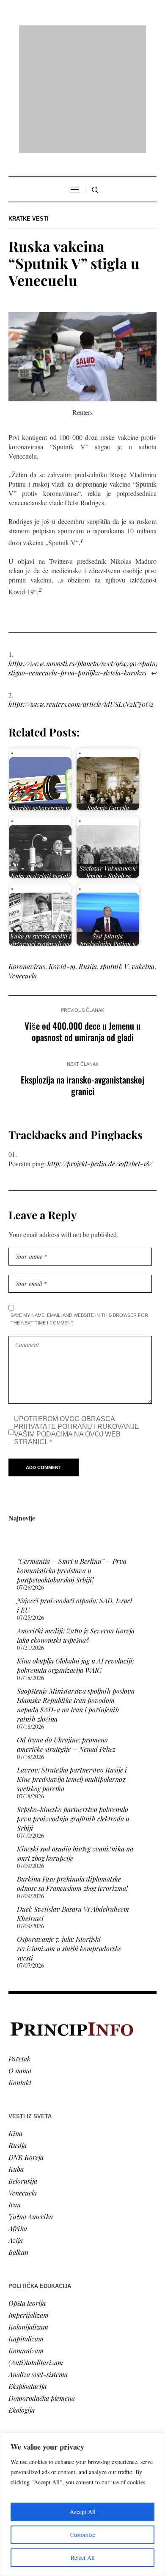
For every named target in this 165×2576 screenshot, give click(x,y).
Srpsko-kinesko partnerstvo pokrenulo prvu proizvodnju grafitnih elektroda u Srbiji (73, 1709)
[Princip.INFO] (82, 35)
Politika (20, 2364)
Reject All (83, 2558)
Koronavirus (27, 857)
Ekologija (22, 2301)
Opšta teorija (27, 2194)
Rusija (88, 857)
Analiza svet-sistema (38, 2265)
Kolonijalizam (28, 2218)
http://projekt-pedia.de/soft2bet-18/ (100, 1054)
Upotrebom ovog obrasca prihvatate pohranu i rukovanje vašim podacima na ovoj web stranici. (77, 1321)
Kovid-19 (62, 857)
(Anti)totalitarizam (36, 2253)
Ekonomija (24, 2376)
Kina (15, 2024)
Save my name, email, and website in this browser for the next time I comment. (79, 1210)
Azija (16, 2131)
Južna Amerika (31, 2107)
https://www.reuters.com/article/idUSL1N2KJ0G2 (81, 595)
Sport (16, 2423)
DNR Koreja (26, 2048)
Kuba (16, 2060)
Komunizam (26, 2241)
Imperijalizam (29, 2206)
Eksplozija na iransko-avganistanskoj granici (82, 976)
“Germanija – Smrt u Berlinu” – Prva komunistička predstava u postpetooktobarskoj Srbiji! (72, 1461)
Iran (15, 2096)
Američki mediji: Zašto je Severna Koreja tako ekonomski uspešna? (76, 1526)
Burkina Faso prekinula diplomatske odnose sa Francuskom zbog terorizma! (72, 1774)
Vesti (15, 2352)
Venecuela (23, 866)
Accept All (83, 2512)
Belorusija (23, 2072)
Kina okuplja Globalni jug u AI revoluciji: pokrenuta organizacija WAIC (76, 1556)
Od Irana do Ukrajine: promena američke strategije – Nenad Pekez (66, 1635)
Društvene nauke (33, 2387)
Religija (19, 2411)
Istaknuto (22, 2399)
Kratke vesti (29, 110)
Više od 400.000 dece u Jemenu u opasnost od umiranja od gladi (82, 922)
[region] (82, 2504)
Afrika (18, 2119)
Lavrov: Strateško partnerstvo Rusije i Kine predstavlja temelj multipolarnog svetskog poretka (72, 1670)
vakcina (143, 857)
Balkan (18, 2143)
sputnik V (114, 857)
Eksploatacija (27, 2277)
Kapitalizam (26, 2230)
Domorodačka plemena (42, 2289)
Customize (83, 2535)
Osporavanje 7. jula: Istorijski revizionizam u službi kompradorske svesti (69, 1839)
